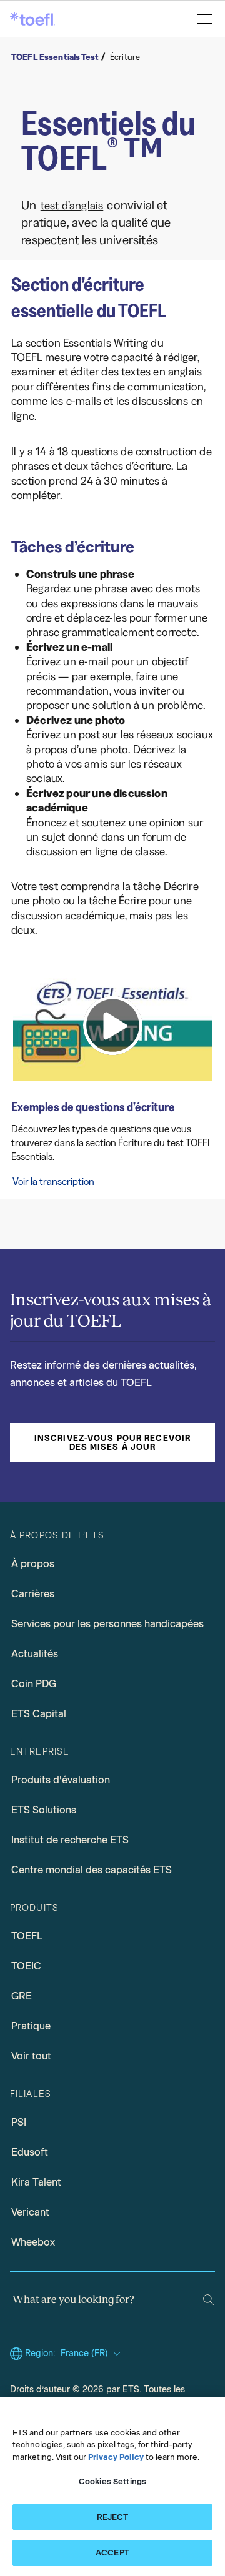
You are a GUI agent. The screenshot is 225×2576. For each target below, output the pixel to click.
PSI (19, 2122)
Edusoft (30, 2152)
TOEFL (27, 1936)
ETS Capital (39, 1714)
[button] (112, 1025)
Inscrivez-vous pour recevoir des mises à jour (112, 1442)
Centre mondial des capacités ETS (92, 1870)
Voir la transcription (53, 1181)
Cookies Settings (112, 2481)
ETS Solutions (44, 1810)
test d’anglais (72, 206)
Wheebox (33, 2242)
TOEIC (26, 1966)
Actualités (35, 1654)
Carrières (33, 1594)
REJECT (113, 2517)
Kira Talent (36, 2182)
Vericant (30, 2212)
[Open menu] (206, 19)
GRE (22, 1996)
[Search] (208, 2300)
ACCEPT (112, 2553)
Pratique (31, 2026)
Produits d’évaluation (61, 1780)
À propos (33, 1564)
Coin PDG (34, 1684)
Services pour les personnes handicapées (107, 1624)
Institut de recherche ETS (70, 1840)
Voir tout (31, 2056)
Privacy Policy (116, 2457)
